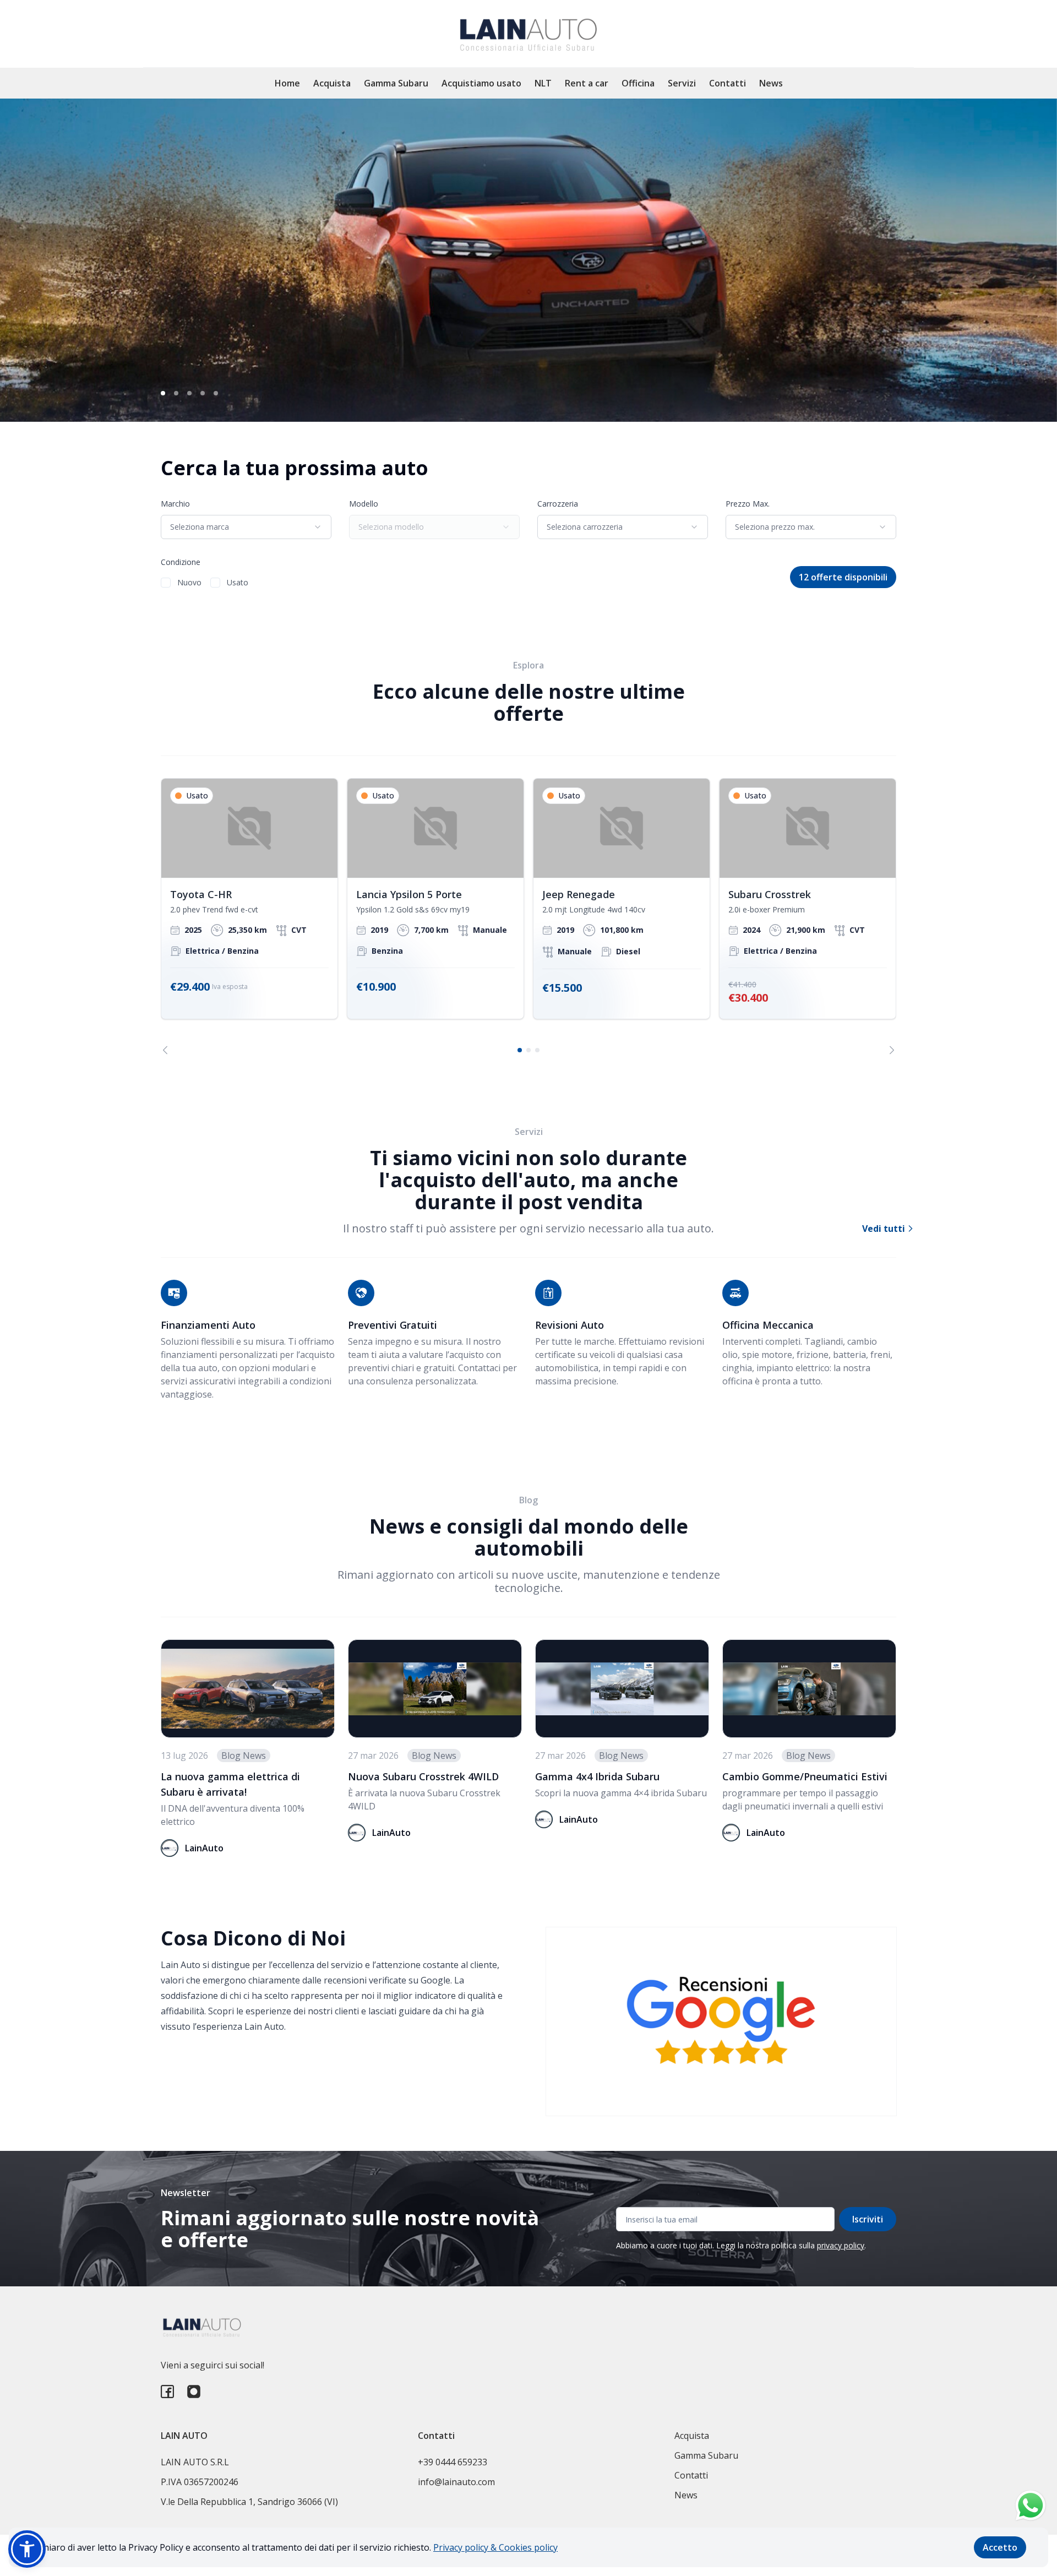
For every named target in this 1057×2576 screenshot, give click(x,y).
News (771, 83)
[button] (27, 2549)
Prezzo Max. (748, 504)
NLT (543, 83)
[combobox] (246, 527)
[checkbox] (166, 583)
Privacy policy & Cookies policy (495, 2547)
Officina (638, 83)
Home (287, 83)
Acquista (332, 83)
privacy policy (841, 2245)
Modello (364, 504)
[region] (528, 916)
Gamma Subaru (396, 83)
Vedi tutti (885, 1229)
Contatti (728, 83)
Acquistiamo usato (481, 83)
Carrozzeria (558, 504)
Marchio (175, 504)
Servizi (682, 83)
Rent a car (587, 83)
